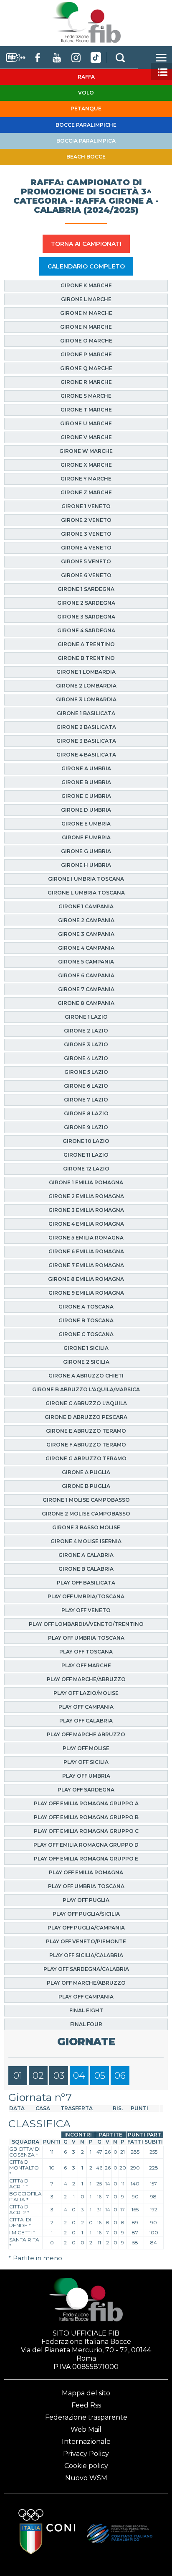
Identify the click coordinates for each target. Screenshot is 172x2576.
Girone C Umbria (86, 796)
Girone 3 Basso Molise (86, 1527)
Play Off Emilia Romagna (86, 1872)
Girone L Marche (86, 299)
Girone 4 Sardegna (86, 630)
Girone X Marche (86, 465)
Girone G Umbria (86, 851)
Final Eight (86, 2010)
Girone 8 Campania (86, 1003)
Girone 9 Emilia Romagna (86, 1293)
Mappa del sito (86, 2393)
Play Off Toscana (86, 1652)
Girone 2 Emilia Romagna (86, 1196)
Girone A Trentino (86, 644)
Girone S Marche (86, 396)
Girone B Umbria (86, 782)
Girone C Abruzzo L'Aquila (86, 1403)
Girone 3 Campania (86, 934)
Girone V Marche (86, 437)
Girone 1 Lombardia (86, 672)
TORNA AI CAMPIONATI (86, 244)
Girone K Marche (86, 285)
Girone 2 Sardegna (86, 603)
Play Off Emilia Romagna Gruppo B (86, 1817)
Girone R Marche (86, 382)
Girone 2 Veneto (86, 520)
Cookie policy (86, 2466)
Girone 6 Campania (86, 975)
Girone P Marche (86, 354)
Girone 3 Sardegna (86, 617)
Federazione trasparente (86, 2417)
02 (38, 2076)
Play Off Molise (86, 1748)
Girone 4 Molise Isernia (86, 1541)
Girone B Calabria (86, 1569)
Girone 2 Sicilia (86, 1362)
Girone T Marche (86, 410)
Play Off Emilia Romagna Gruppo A (86, 1803)
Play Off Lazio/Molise (86, 1693)
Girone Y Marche (86, 479)
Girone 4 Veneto (86, 548)
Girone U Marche (86, 423)
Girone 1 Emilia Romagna (86, 1182)
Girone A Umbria (86, 768)
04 (79, 2076)
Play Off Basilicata (86, 1583)
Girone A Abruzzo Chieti (86, 1376)
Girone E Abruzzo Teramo (86, 1431)
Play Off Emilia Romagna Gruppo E (86, 1859)
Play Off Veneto (86, 1610)
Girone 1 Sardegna (86, 589)
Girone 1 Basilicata (86, 713)
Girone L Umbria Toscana (86, 893)
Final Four (86, 2024)
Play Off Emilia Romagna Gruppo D (86, 1845)
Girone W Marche (86, 451)
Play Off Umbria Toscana (86, 1638)
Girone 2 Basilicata (86, 727)
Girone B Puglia (86, 1486)
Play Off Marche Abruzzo (86, 1734)
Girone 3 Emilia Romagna (86, 1210)
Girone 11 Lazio (86, 1155)
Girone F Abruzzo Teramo (86, 1445)
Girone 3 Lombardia (86, 699)
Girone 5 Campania (86, 962)
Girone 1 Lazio (86, 1017)
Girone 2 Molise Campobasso (86, 1514)
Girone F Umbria (86, 837)
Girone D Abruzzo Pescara (86, 1417)
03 (59, 2076)
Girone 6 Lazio (86, 1086)
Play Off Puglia (86, 1900)
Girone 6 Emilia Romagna (86, 1251)
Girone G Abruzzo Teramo (86, 1458)
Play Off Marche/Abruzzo (86, 1679)
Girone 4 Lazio (86, 1058)
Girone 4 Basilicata (86, 755)
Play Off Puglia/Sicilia (86, 1914)
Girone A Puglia (86, 1472)
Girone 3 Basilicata (86, 741)
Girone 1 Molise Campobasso (86, 1500)
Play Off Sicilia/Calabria (86, 1955)
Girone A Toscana (86, 1307)
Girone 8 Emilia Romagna (86, 1279)
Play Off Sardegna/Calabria (86, 1969)
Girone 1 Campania (86, 906)
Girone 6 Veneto (86, 575)
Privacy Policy (86, 2454)
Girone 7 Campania (86, 989)
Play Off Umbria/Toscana (86, 1596)
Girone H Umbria (86, 865)
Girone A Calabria (86, 1555)
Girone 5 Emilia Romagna (86, 1238)
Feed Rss (86, 2405)
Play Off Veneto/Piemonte (86, 1941)
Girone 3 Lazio (86, 1044)
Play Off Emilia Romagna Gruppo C (86, 1831)
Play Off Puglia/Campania (86, 1928)
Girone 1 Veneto (86, 506)
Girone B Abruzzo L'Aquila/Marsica (86, 1389)
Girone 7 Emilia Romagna (86, 1265)
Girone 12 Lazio (86, 1169)
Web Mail (86, 2429)
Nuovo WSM (86, 2478)
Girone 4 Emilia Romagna (86, 1224)
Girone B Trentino (86, 658)
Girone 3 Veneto (86, 534)
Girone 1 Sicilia (86, 1348)
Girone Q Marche (86, 368)
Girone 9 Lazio (86, 1127)
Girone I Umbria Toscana (86, 879)
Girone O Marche (86, 341)
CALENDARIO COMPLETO (86, 266)
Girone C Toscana (86, 1334)
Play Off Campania (86, 1707)
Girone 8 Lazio (86, 1113)
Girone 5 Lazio (86, 1072)
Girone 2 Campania (86, 920)
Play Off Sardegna (86, 1790)
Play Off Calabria (86, 1721)
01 (18, 2076)
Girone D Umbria (86, 810)
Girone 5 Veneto (86, 561)
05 (100, 2076)
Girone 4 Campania (86, 948)
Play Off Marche (86, 1665)
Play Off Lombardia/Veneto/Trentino (86, 1624)
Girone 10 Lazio (86, 1141)
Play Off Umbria (86, 1776)
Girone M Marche (86, 313)
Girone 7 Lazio (86, 1100)
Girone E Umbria (86, 824)
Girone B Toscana (86, 1320)
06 (120, 2076)
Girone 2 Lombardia (86, 686)
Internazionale (86, 2442)
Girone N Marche (86, 327)
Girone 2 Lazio (86, 1031)
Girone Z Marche (86, 492)
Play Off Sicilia (86, 1762)
